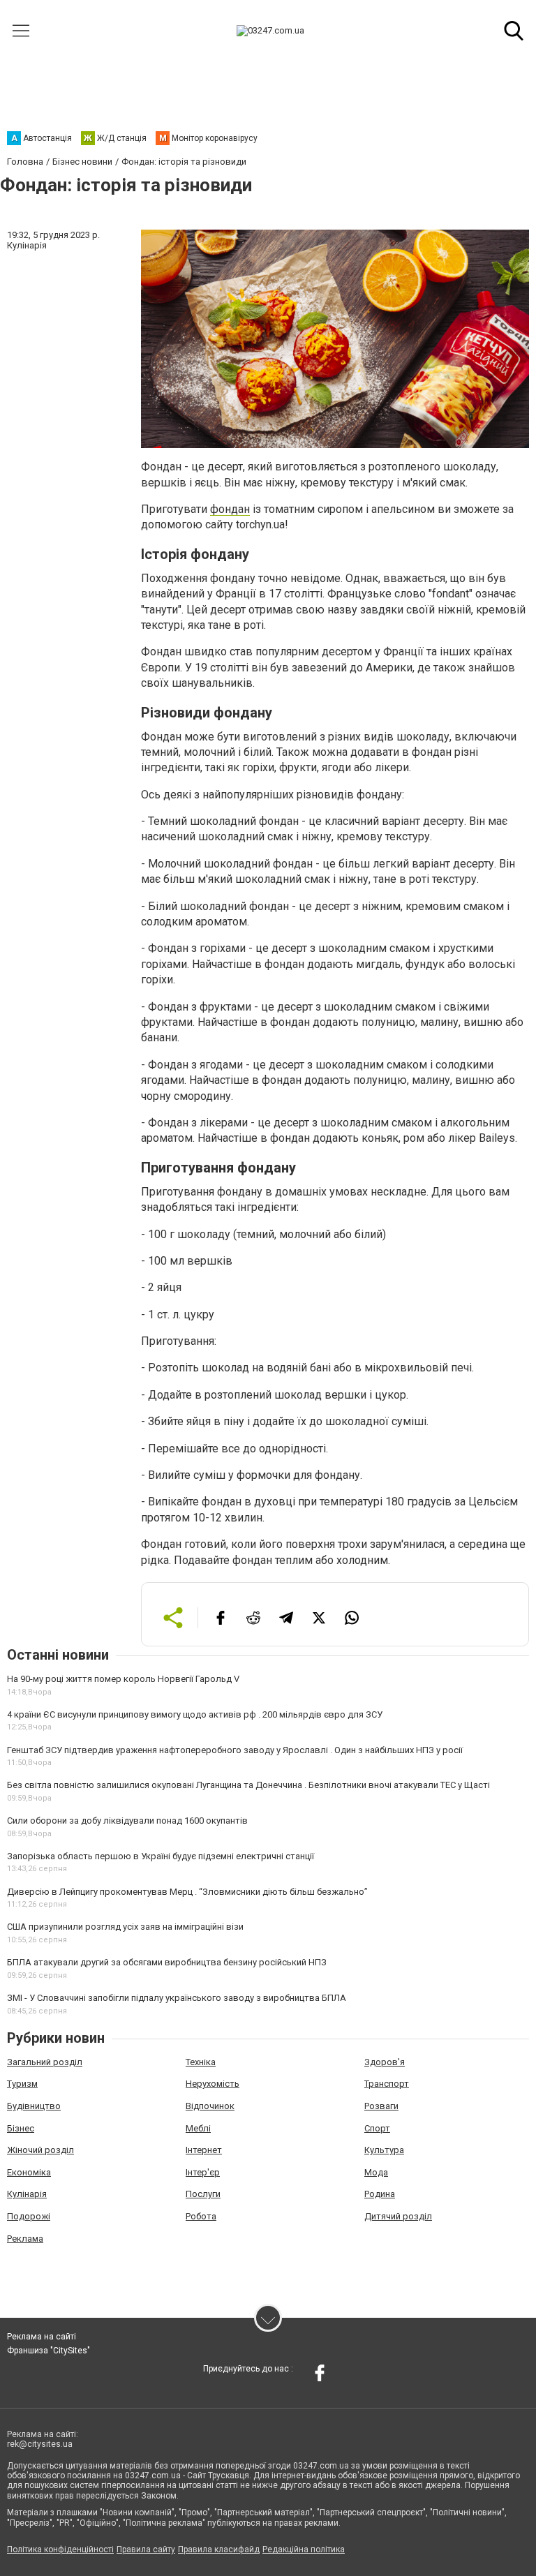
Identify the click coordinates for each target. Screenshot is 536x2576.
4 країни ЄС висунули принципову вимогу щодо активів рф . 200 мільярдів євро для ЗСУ (195, 1714)
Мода (376, 2172)
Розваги (381, 2106)
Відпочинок (210, 2106)
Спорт (377, 2128)
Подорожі (29, 2216)
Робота (201, 2216)
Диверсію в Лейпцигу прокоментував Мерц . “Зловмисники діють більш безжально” (187, 1892)
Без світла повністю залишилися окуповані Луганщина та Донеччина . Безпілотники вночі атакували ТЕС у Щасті (248, 1785)
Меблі (198, 2128)
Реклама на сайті (42, 2337)
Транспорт (387, 2084)
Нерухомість (213, 2084)
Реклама (25, 2239)
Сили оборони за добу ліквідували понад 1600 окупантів (127, 1821)
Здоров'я (385, 2062)
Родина (380, 2194)
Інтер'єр (203, 2172)
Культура (384, 2150)
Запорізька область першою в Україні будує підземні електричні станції (161, 1856)
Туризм (22, 2084)
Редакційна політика (304, 2549)
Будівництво (34, 2106)
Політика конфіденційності (60, 2549)
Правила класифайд (219, 2549)
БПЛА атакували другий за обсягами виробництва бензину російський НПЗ (167, 1962)
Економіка (29, 2172)
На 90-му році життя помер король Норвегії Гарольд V (123, 1679)
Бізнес (21, 2128)
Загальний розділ (45, 2062)
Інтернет (204, 2150)
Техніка (201, 2062)
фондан (230, 509)
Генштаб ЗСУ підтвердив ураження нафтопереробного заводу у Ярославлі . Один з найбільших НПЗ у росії (235, 1750)
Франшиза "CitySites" (49, 2351)
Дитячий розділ (398, 2216)
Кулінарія (27, 2194)
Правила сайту (146, 2549)
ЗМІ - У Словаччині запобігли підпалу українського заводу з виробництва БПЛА (177, 1998)
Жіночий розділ (40, 2150)
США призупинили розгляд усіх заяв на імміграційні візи (125, 1927)
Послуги (203, 2194)
